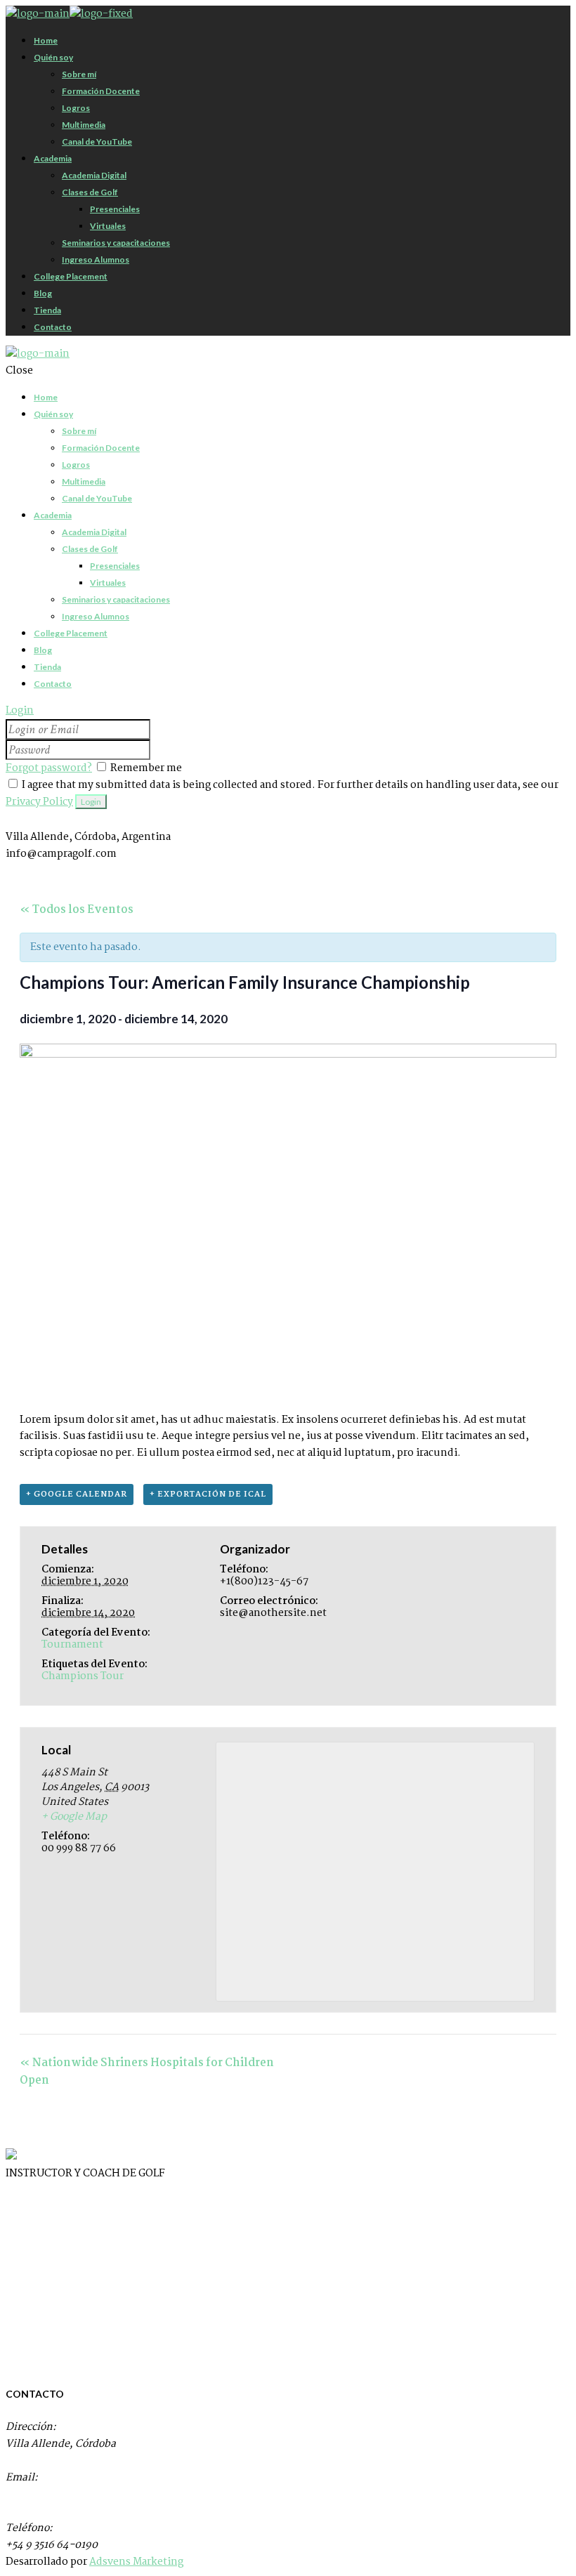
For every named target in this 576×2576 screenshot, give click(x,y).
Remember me (146, 768)
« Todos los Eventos (77, 910)
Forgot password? (49, 768)
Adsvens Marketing (136, 2562)
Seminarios (33, 2307)
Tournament (72, 1645)
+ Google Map (74, 1817)
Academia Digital (47, 2200)
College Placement (52, 2254)
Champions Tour (83, 1676)
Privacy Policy (39, 802)
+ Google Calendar (77, 1494)
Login (20, 711)
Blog (17, 2334)
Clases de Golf (41, 2227)
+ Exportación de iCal (208, 1494)
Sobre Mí (28, 2280)
